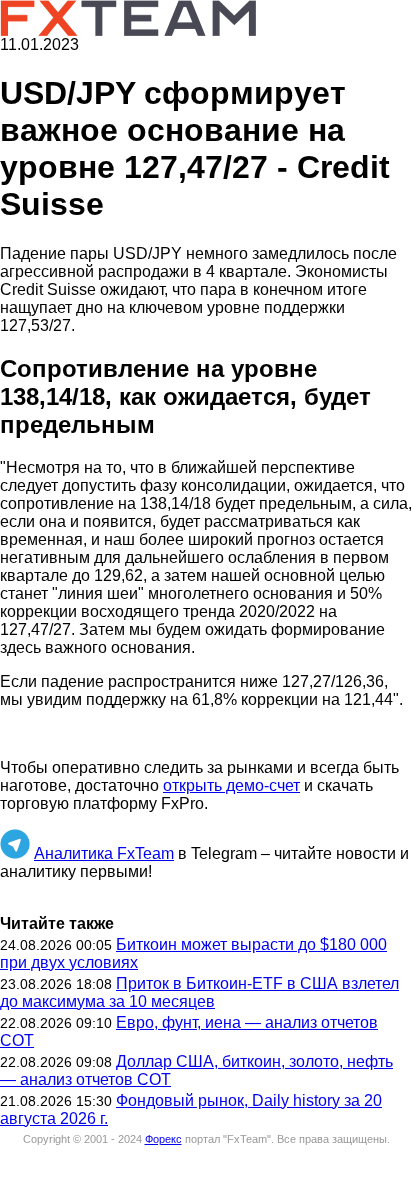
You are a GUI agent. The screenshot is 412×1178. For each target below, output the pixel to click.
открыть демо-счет (231, 785)
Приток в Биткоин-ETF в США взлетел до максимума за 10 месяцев (199, 992)
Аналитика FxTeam (104, 853)
